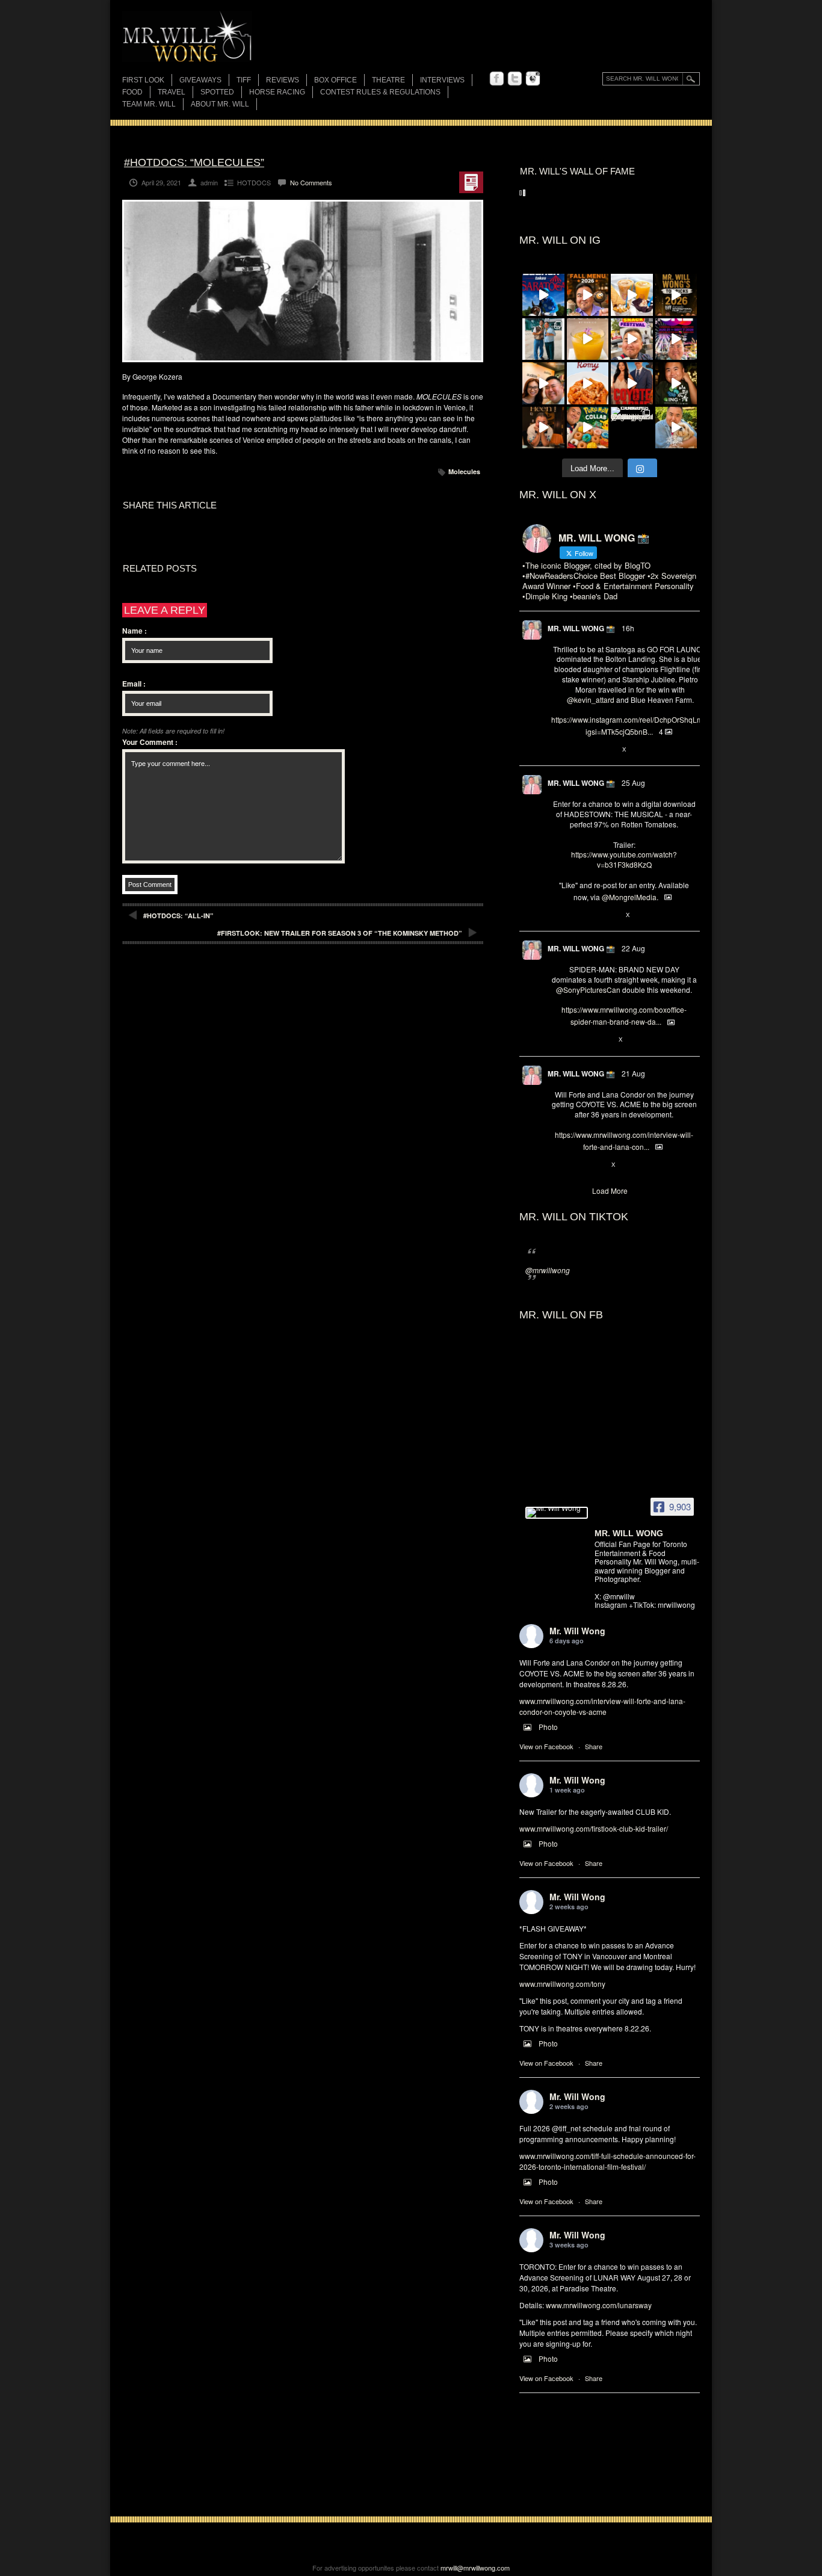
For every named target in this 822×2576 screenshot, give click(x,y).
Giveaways (200, 80)
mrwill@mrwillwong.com (475, 2568)
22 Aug (633, 948)
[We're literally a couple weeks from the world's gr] (676, 295)
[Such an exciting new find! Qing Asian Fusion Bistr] (676, 383)
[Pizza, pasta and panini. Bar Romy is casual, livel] (588, 383)
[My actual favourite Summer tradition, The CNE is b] (676, 339)
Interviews (442, 80)
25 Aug (633, 783)
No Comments (311, 182)
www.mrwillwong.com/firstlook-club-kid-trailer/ (594, 1828)
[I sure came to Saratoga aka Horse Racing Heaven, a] (543, 295)
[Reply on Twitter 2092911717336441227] (558, 750)
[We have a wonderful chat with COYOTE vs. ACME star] (632, 383)
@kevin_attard (591, 700)
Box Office (335, 80)
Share (594, 1746)
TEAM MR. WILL (149, 104)
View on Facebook (546, 1746)
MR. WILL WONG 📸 (581, 628)
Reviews (283, 81)
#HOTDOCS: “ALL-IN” (178, 916)
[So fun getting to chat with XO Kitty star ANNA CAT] (543, 383)
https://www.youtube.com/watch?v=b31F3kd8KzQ (624, 859)
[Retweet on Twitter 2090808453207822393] (577, 1165)
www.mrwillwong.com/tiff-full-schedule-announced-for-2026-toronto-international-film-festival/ (607, 2161)
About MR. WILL (220, 104)
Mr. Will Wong (577, 1631)
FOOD (132, 92)
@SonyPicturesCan (588, 990)
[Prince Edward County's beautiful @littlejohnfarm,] (632, 428)
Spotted (217, 92)
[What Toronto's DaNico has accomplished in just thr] (588, 339)
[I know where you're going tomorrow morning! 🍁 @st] (588, 295)
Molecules (464, 471)
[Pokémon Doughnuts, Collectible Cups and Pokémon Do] (588, 428)
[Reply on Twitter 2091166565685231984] (558, 1040)
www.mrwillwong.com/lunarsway (599, 2305)
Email (134, 684)
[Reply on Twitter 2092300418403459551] (558, 915)
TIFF (244, 80)
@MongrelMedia (629, 897)
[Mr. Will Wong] (557, 1513)
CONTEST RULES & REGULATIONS (380, 92)
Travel (172, 92)
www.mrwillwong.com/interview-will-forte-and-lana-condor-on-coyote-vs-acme (602, 1706)
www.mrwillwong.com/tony (562, 1984)
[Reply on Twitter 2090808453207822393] (558, 1165)
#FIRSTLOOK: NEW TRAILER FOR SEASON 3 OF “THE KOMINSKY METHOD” (340, 933)
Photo (548, 1727)
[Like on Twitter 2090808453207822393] (598, 1165)
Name (134, 631)
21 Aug (633, 1073)
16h (628, 628)
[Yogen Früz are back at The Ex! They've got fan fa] (632, 295)
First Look (143, 80)
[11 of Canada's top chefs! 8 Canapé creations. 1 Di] (676, 428)
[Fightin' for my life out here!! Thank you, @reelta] (543, 339)
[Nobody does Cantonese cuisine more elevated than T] (543, 428)
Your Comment (150, 742)
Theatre (388, 80)
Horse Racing (277, 92)
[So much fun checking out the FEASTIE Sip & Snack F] (632, 339)
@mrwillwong (548, 1270)
